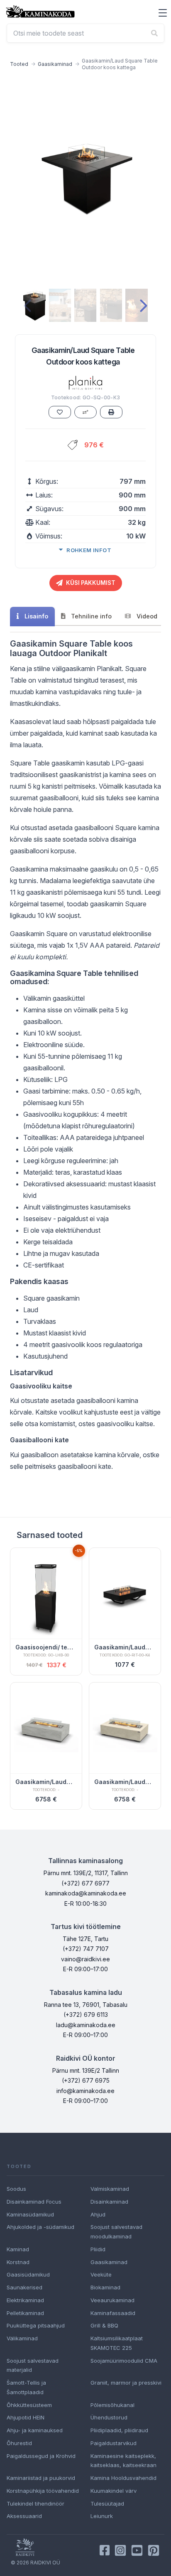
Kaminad (18, 2249)
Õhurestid (19, 2443)
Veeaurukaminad (112, 2300)
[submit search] (154, 33)
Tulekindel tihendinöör (35, 2504)
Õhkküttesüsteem (29, 2405)
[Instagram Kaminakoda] (120, 2550)
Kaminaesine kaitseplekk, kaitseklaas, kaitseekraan (123, 2461)
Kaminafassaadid (113, 2313)
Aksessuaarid (24, 2516)
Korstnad (18, 2262)
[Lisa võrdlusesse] (85, 412)
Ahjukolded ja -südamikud (40, 2227)
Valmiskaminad (110, 2189)
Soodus (16, 2189)
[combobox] (85, 33)
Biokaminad (105, 2287)
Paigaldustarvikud (114, 2443)
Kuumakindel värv (114, 2491)
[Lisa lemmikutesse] (60, 412)
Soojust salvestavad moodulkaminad (116, 2232)
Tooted (19, 64)
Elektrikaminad (25, 2300)
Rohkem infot (89, 550)
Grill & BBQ (104, 2325)
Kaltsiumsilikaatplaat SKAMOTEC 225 (117, 2343)
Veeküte (101, 2274)
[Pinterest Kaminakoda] (154, 2550)
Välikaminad (22, 2338)
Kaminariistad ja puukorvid (41, 2478)
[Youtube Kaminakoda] (137, 2550)
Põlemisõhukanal (112, 2405)
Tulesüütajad (107, 2504)
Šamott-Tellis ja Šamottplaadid (26, 2387)
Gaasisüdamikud (28, 2274)
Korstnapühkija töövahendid (43, 2491)
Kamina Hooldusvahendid (123, 2478)
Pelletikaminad (25, 2313)
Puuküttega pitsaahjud (36, 2325)
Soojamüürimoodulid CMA (124, 2361)
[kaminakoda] (40, 11)
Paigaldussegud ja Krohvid (41, 2456)
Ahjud (98, 2214)
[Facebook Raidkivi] (105, 2550)
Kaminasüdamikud (30, 2214)
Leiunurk (102, 2516)
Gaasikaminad (55, 64)
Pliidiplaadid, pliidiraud (119, 2430)
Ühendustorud (109, 2417)
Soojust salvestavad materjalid (33, 2365)
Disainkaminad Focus (34, 2202)
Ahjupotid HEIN (26, 2417)
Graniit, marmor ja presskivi (126, 2383)
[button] (163, 13)
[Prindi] (111, 412)
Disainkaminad (109, 2202)
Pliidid (98, 2249)
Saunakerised (24, 2287)
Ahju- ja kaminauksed (35, 2430)
